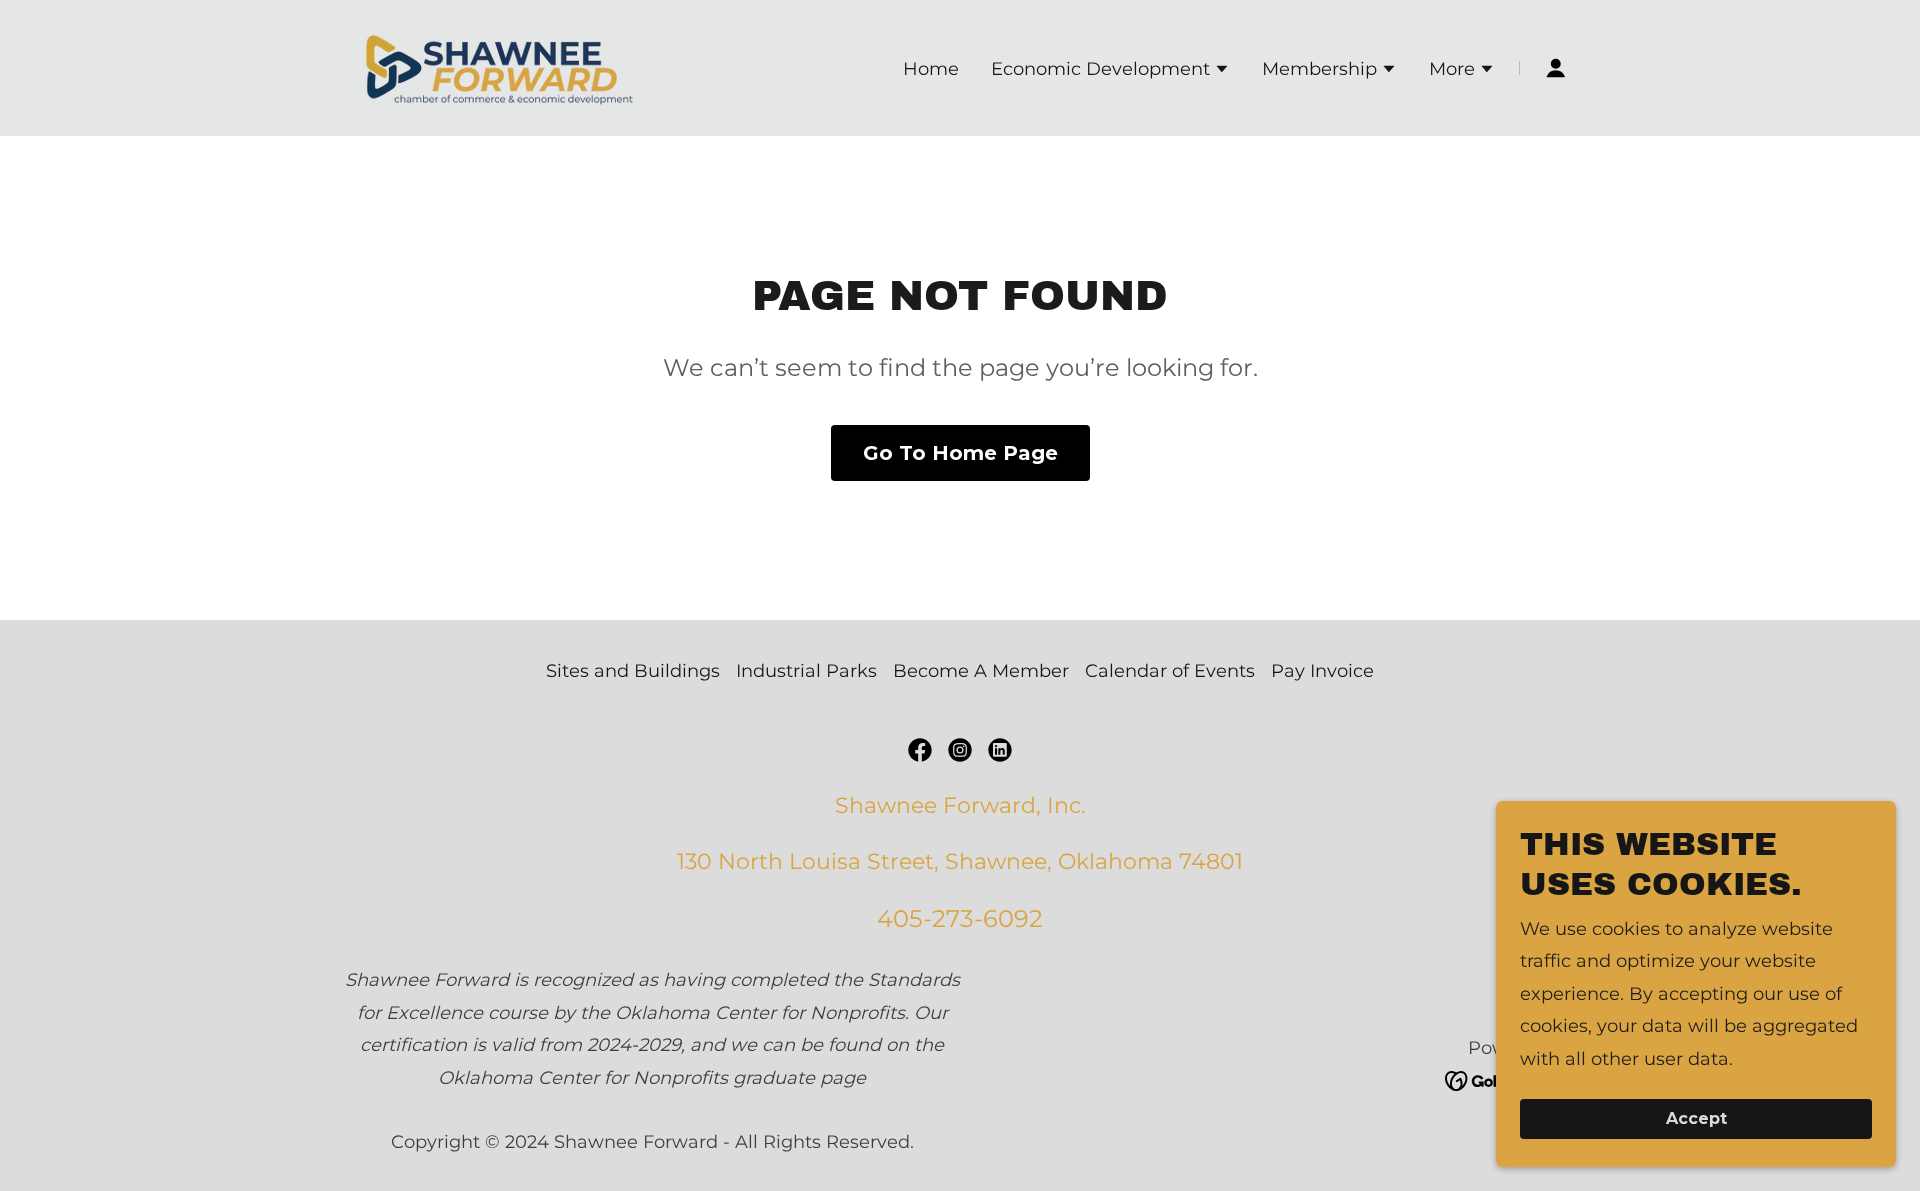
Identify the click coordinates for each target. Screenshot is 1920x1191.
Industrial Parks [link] (806, 671)
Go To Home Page (960, 453)
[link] (500, 67)
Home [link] (931, 69)
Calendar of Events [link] (1170, 671)
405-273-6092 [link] (960, 918)
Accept (1696, 1119)
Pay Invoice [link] (1322, 671)
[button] (1110, 71)
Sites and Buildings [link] (633, 671)
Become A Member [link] (981, 671)
